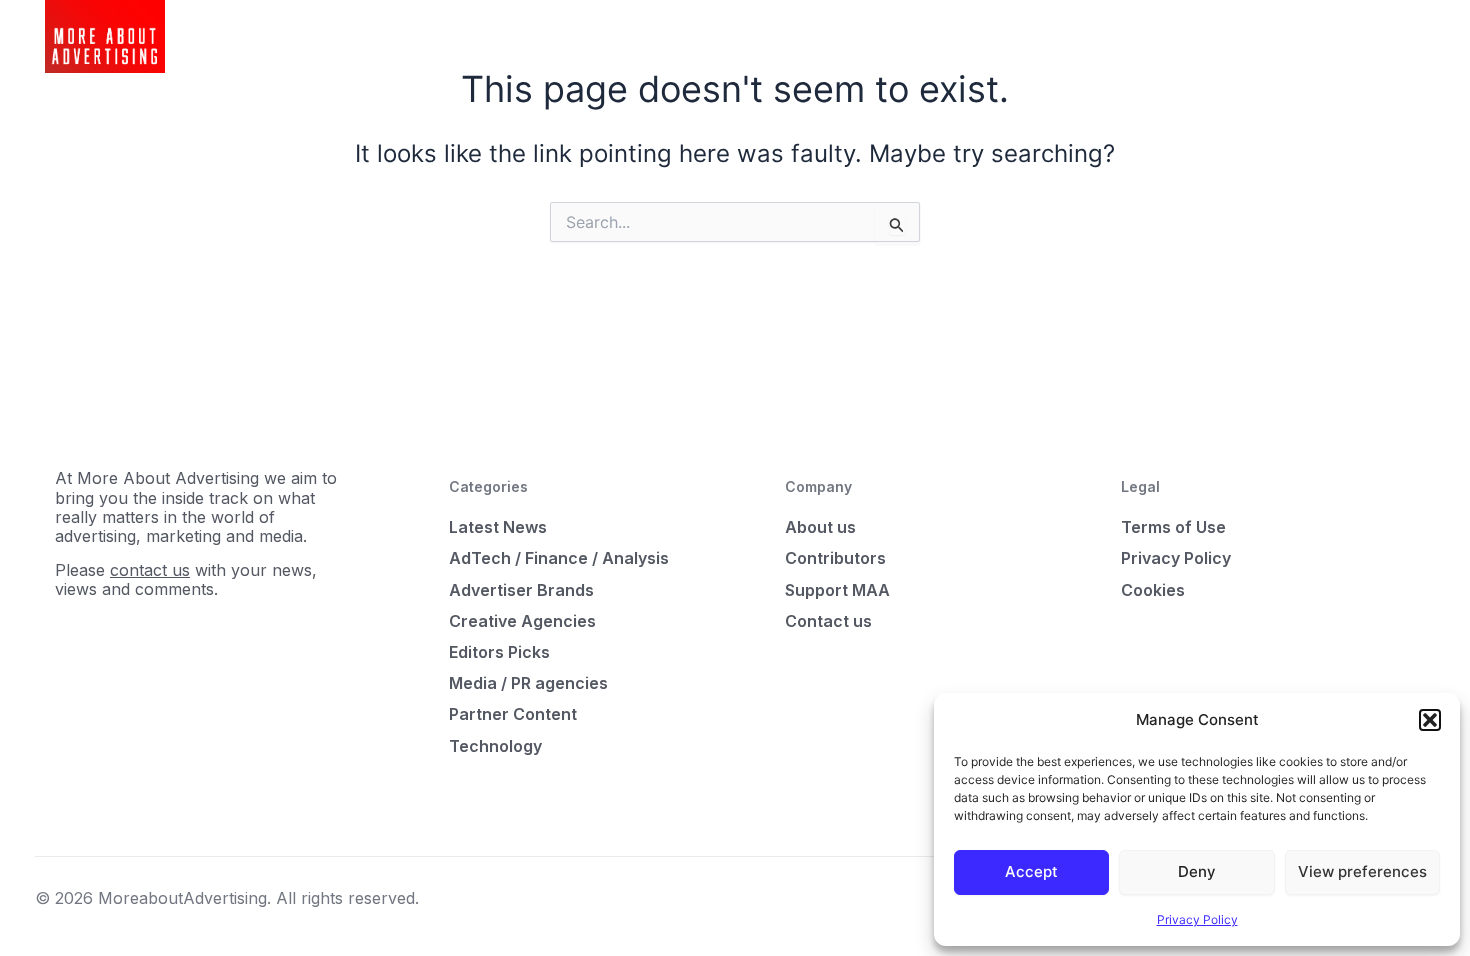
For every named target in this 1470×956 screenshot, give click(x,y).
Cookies (1153, 590)
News (511, 36)
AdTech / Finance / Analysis (559, 558)
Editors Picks (499, 652)
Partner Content (513, 714)
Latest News (498, 527)
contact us (150, 570)
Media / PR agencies (528, 683)
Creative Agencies (522, 621)
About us (820, 527)
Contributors (835, 558)
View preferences (1362, 871)
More (675, 36)
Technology (495, 746)
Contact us (828, 621)
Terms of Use (1173, 527)
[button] (1430, 720)
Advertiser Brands (521, 590)
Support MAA (837, 590)
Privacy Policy (1197, 919)
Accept (1031, 871)
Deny (1197, 871)
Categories (593, 36)
